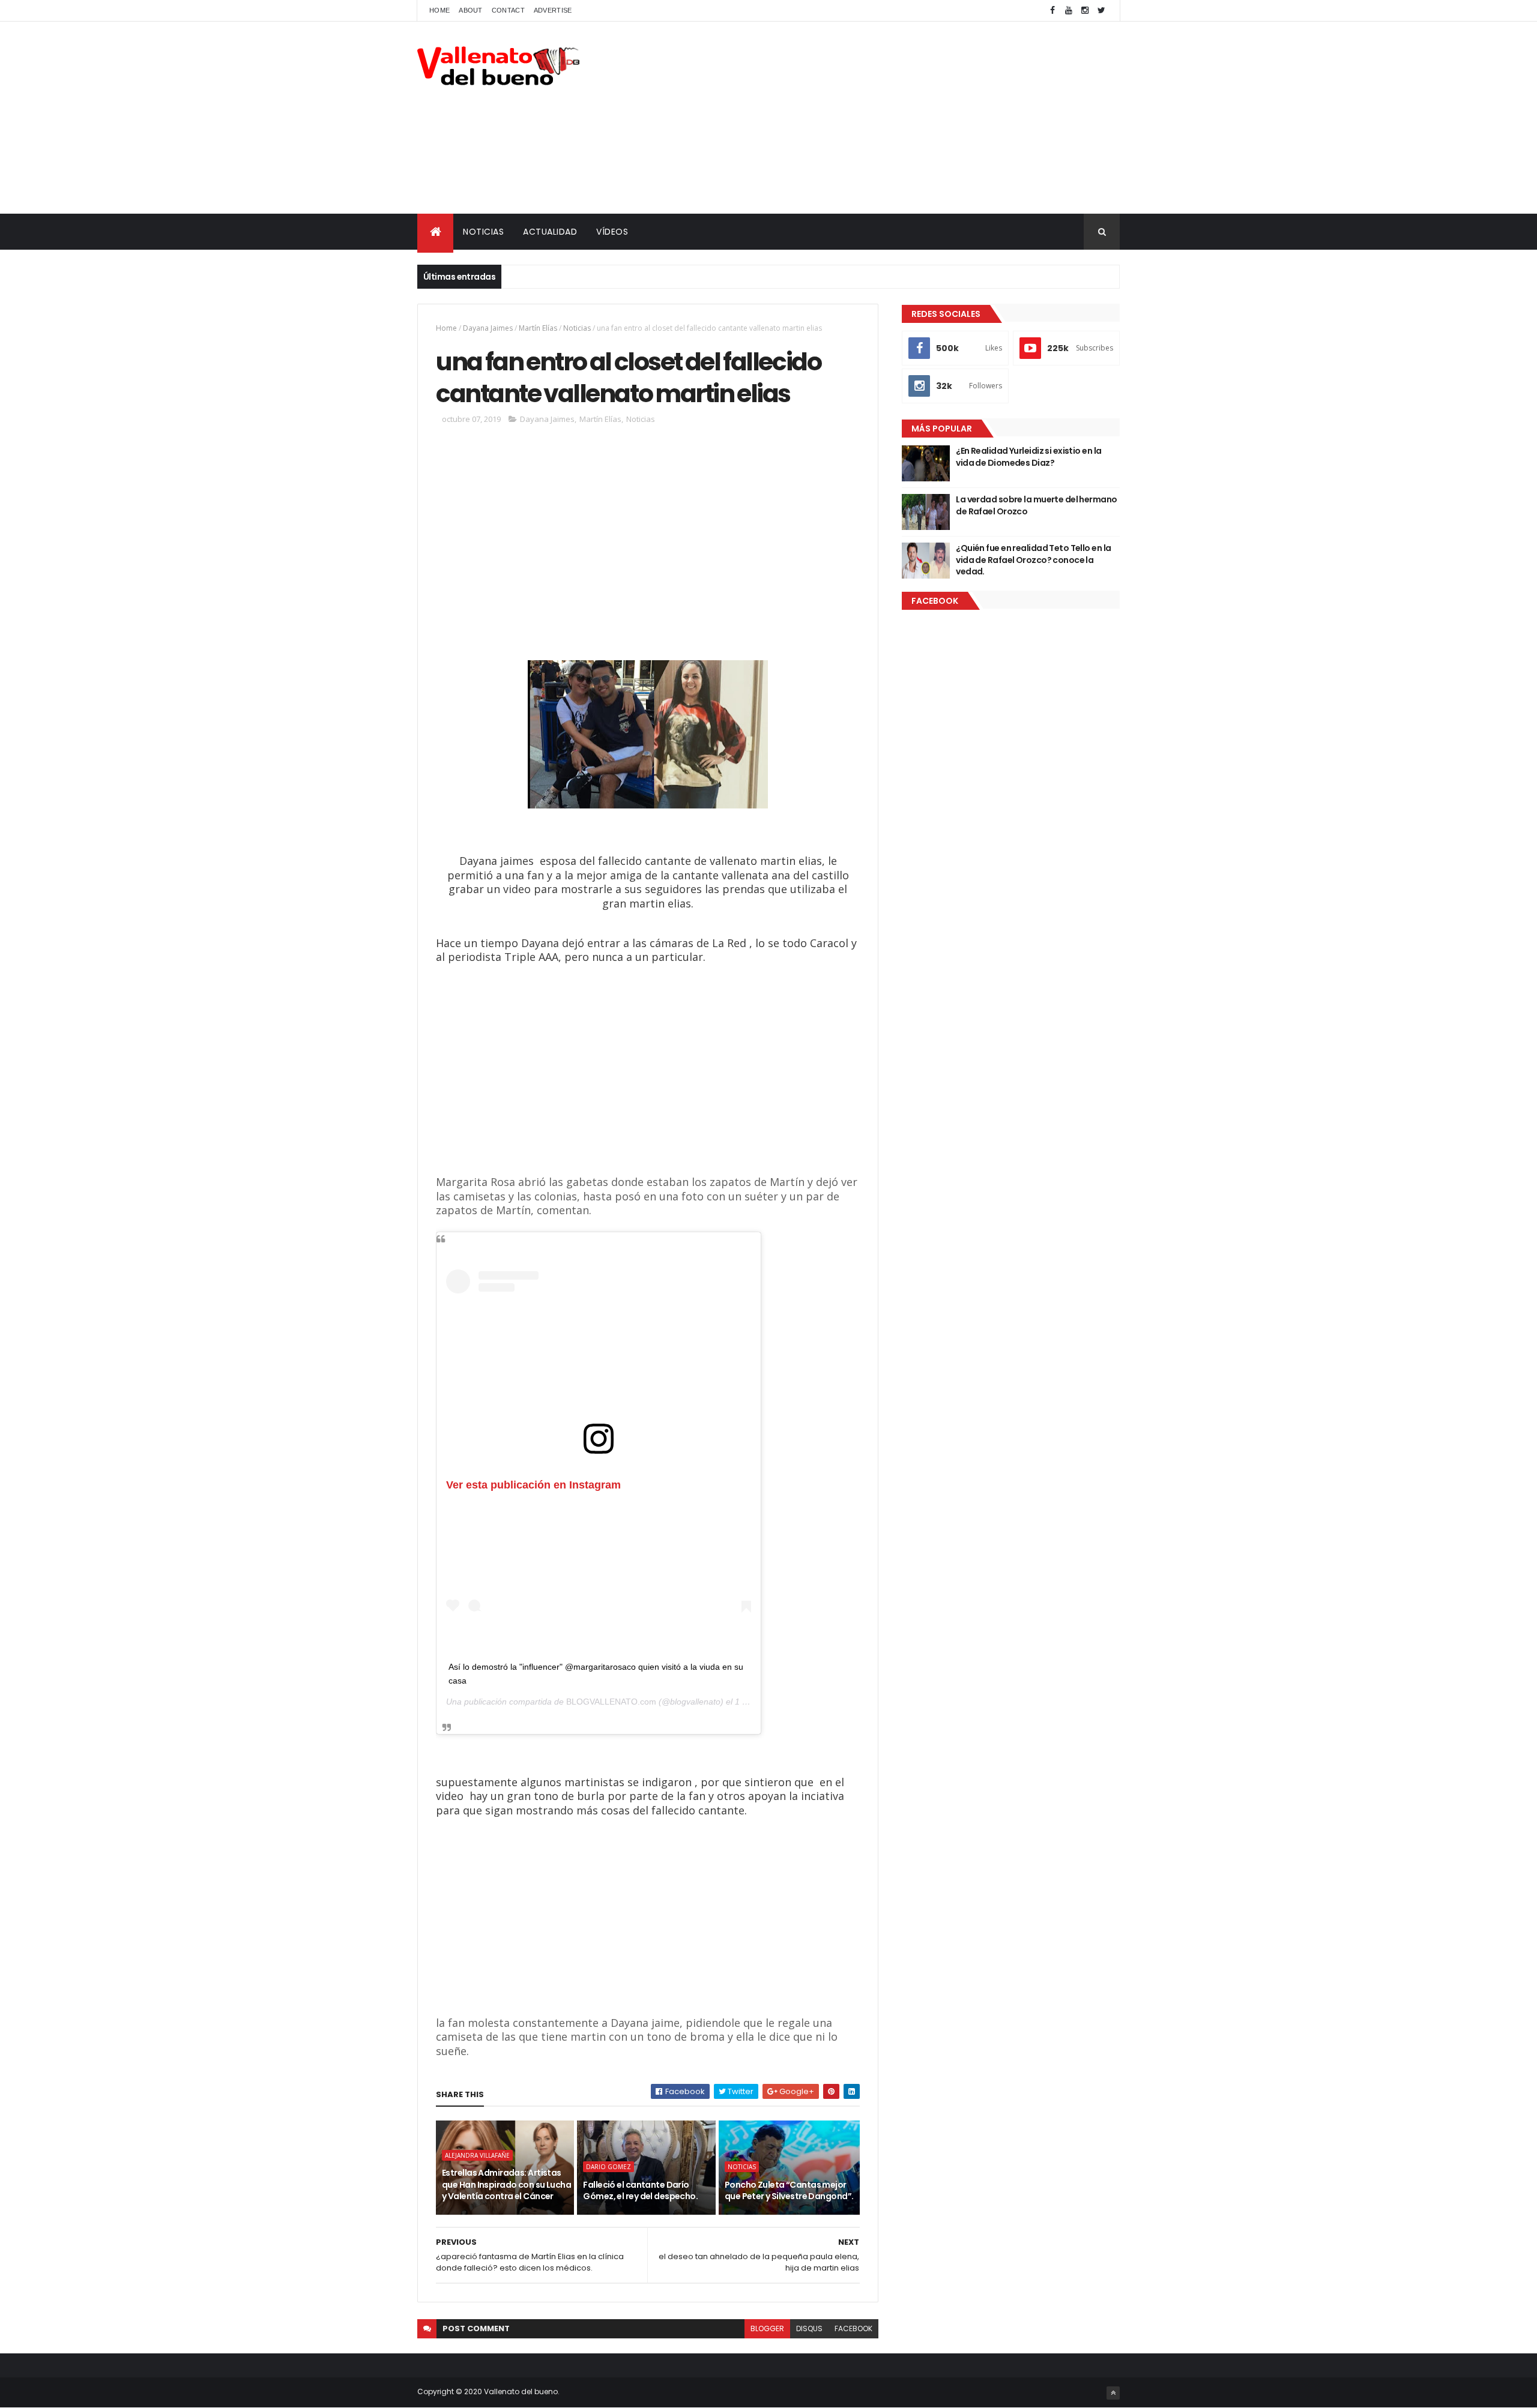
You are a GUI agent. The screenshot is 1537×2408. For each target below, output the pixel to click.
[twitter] (1101, 11)
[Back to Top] (1113, 2393)
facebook (853, 2328)
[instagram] (1085, 11)
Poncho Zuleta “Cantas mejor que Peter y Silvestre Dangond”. (789, 2191)
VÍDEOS (612, 232)
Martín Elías (538, 328)
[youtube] (1069, 11)
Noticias (577, 328)
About (471, 10)
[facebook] (1052, 11)
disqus (809, 2328)
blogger (767, 2328)
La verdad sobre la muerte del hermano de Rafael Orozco (1036, 505)
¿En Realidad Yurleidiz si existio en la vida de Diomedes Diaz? (1028, 457)
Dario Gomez (608, 2167)
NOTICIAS (483, 232)
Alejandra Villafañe (477, 2155)
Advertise (553, 10)
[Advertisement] (901, 118)
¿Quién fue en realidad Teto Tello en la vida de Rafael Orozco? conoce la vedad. (1033, 560)
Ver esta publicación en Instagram (533, 1485)
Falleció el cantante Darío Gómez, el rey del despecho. (640, 2191)
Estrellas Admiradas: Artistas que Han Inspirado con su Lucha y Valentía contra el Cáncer (506, 2184)
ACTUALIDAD (550, 232)
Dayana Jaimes (488, 328)
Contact (508, 10)
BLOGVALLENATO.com (611, 1702)
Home (439, 10)
